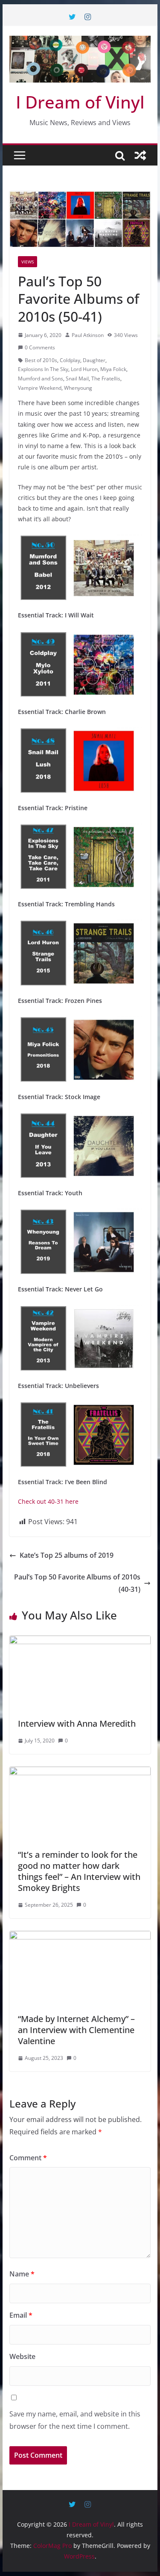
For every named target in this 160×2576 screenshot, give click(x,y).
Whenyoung (78, 388)
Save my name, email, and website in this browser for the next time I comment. (75, 2420)
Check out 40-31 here (48, 1501)
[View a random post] (140, 155)
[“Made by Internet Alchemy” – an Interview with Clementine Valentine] (80, 1937)
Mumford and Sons (41, 378)
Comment (28, 2158)
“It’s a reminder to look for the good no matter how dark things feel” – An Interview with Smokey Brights (79, 1871)
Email (21, 2315)
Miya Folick (113, 369)
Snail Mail (77, 378)
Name (22, 2274)
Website (22, 2356)
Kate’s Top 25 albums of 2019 (67, 1555)
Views (28, 262)
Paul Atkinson (88, 335)
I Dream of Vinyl (80, 102)
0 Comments (40, 347)
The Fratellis (106, 378)
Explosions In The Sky (43, 369)
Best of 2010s (41, 360)
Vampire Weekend (40, 388)
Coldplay (70, 360)
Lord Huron (84, 369)
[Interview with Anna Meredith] (80, 1642)
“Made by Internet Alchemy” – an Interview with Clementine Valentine (76, 2030)
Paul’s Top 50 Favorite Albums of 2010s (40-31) (77, 1583)
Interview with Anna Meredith (77, 1724)
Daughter (94, 360)
